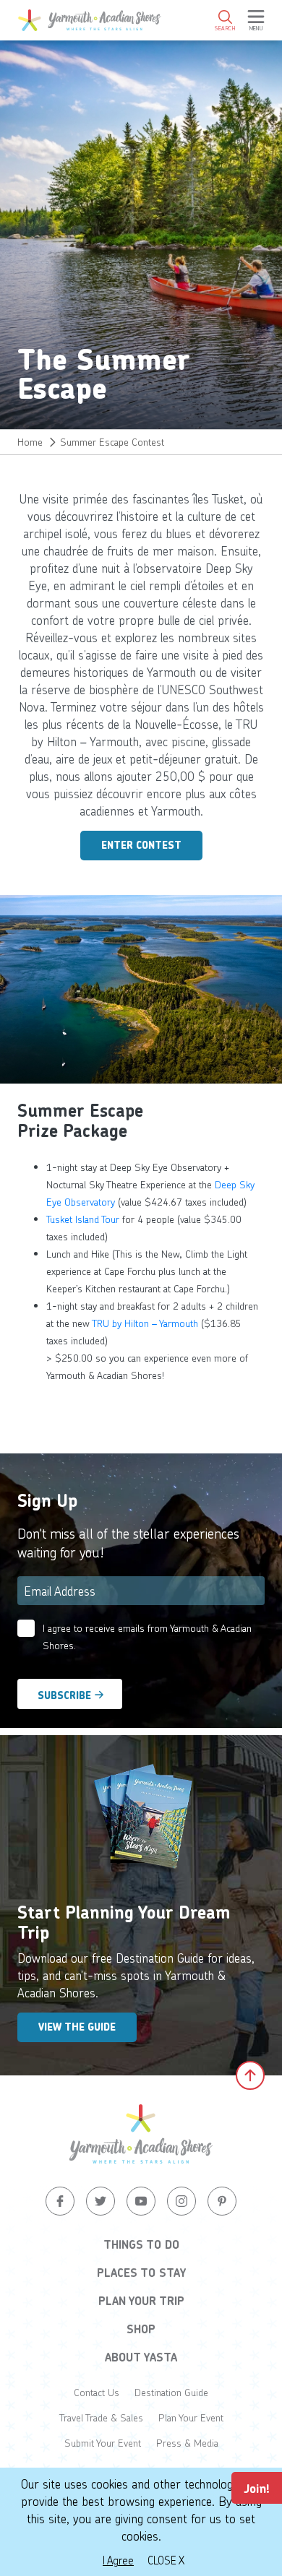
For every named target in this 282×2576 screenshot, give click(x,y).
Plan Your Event (191, 2417)
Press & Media (187, 2443)
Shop (141, 2329)
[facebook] (60, 2201)
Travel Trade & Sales (101, 2417)
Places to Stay (141, 2273)
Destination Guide (171, 2392)
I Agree (118, 2560)
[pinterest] (222, 2201)
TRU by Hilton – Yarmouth (145, 1323)
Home (30, 442)
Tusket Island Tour (83, 1219)
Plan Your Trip (141, 2301)
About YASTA (141, 2357)
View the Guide (77, 2027)
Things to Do (141, 2244)
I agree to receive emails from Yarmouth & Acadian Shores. (147, 1637)
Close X (166, 2560)
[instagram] (181, 2201)
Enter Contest (141, 845)
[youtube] (141, 2201)
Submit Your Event (103, 2443)
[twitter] (101, 2201)
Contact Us (97, 2392)
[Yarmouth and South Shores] (90, 20)
